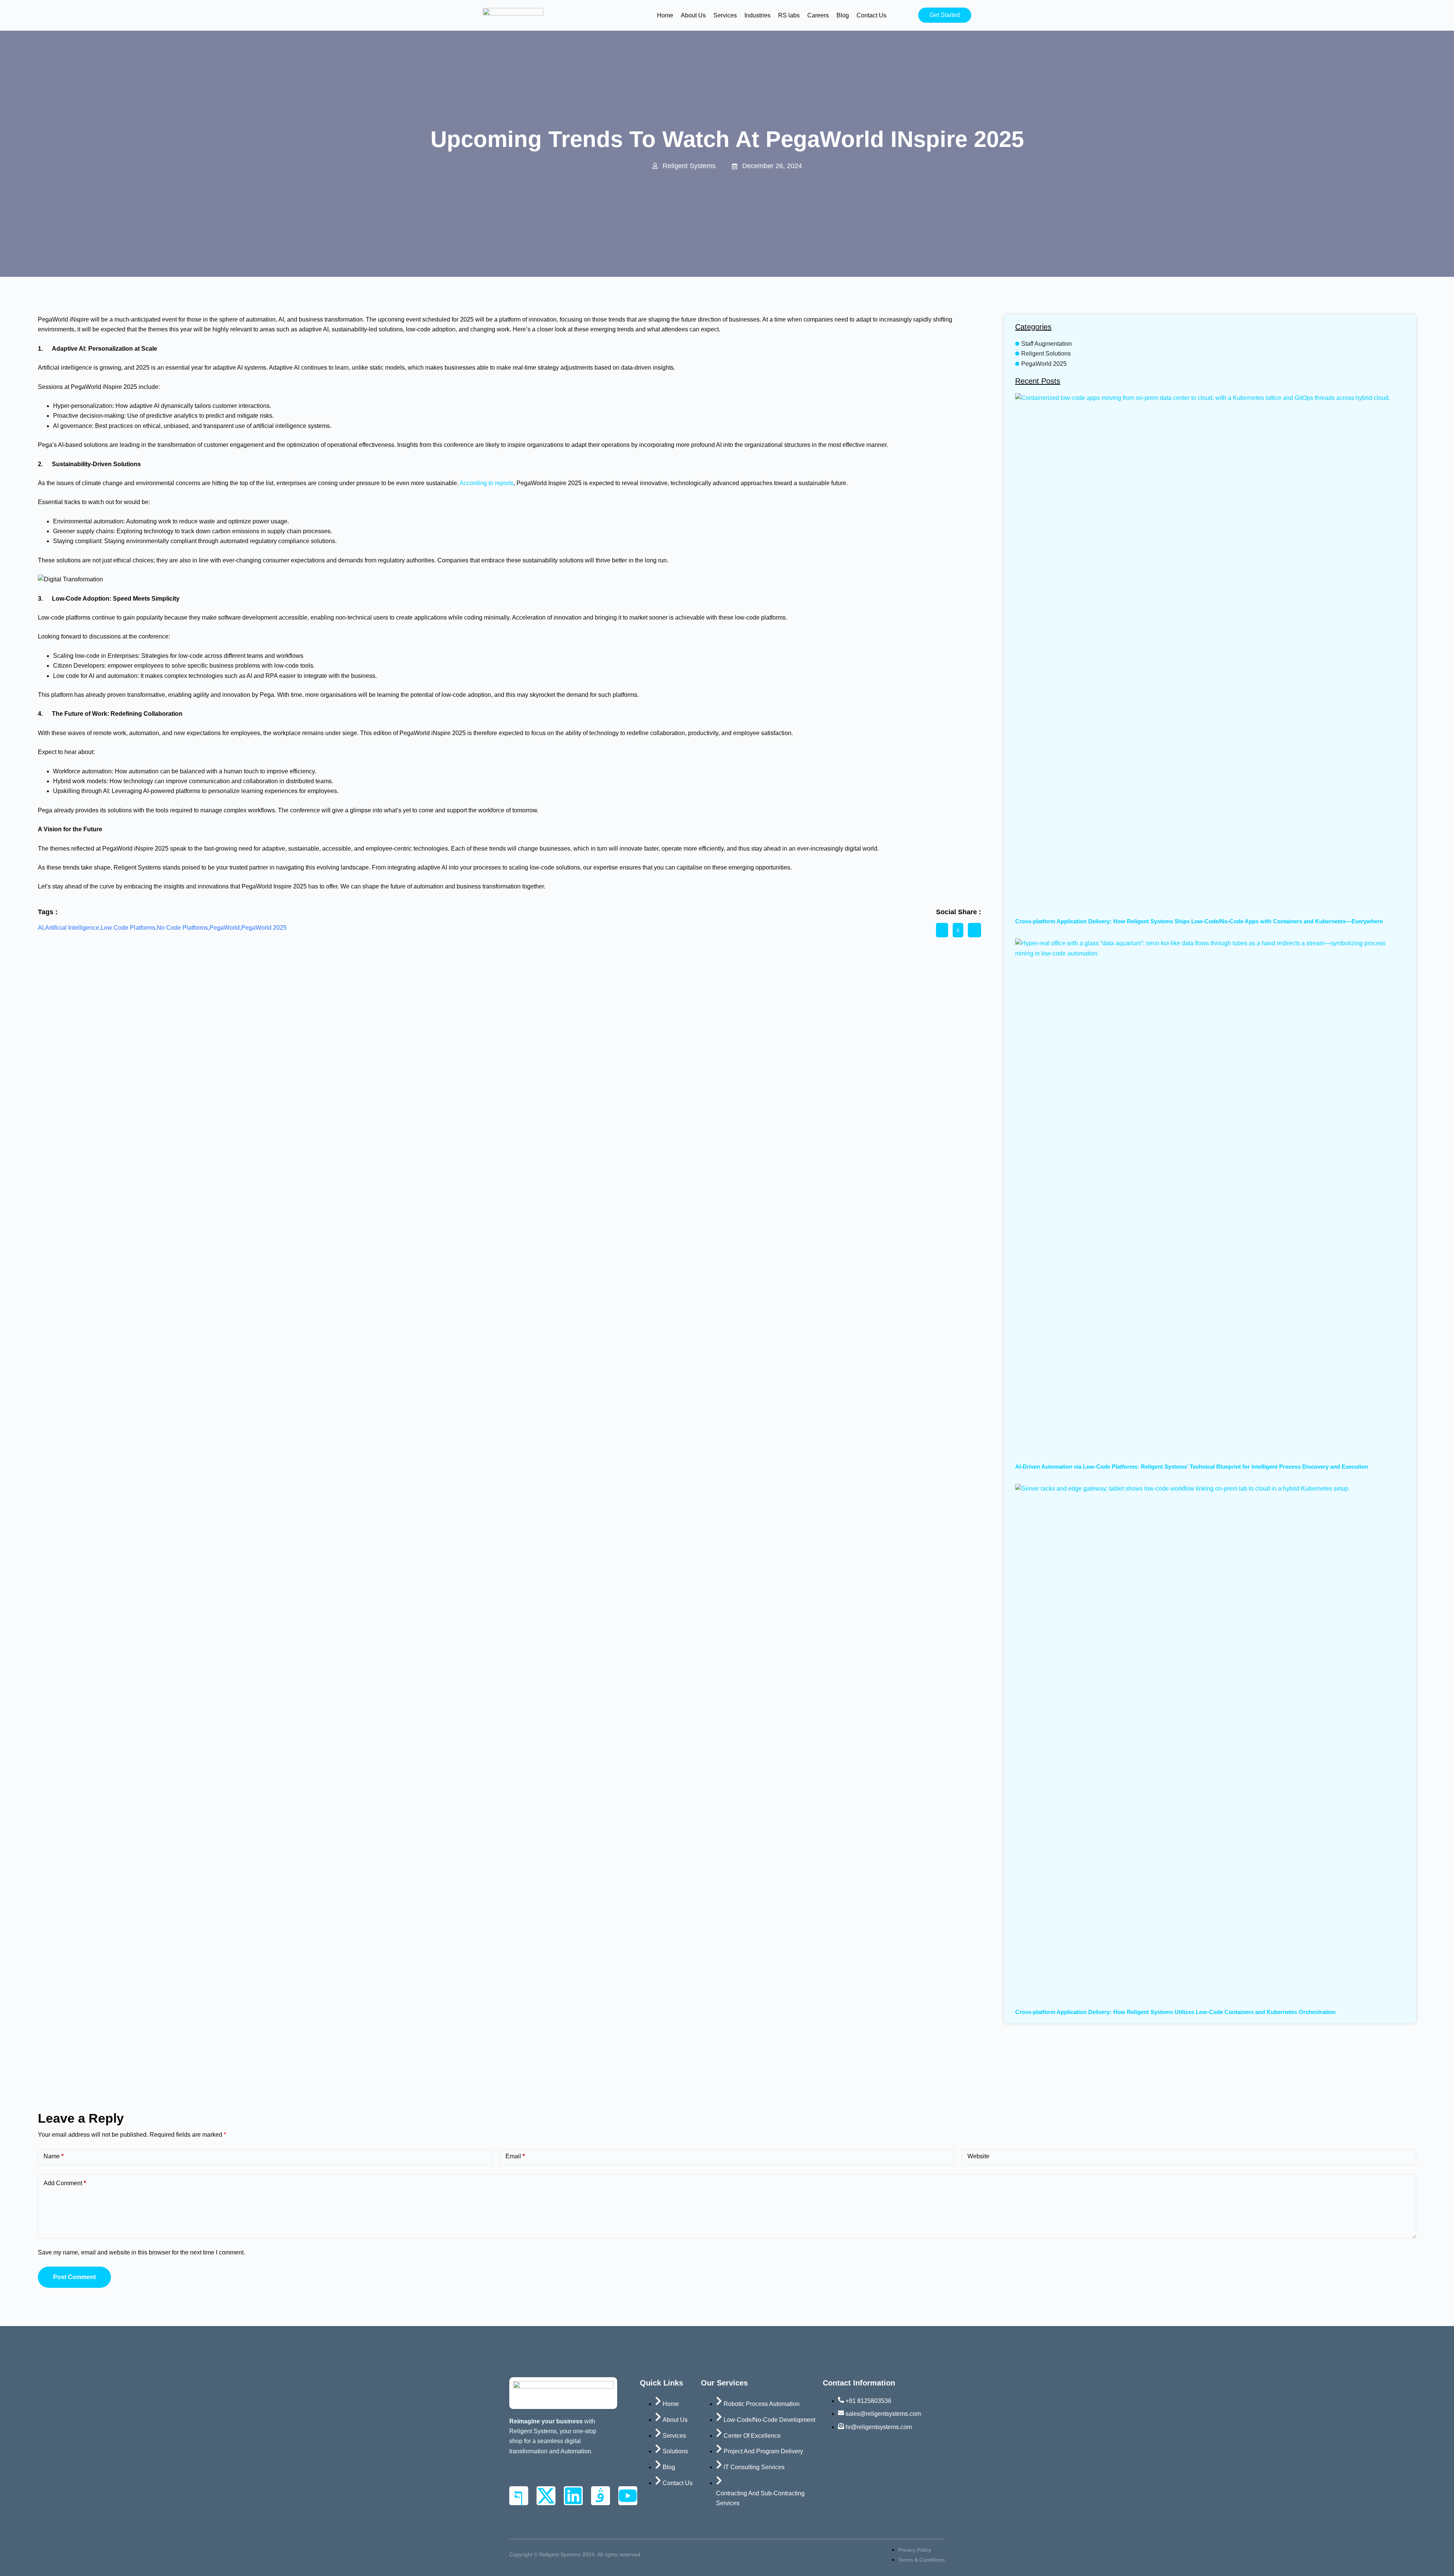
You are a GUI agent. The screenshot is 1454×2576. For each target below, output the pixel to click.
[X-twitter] (546, 2496)
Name (54, 2156)
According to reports (487, 483)
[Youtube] (628, 2496)
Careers (818, 15)
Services (725, 15)
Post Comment (74, 2277)
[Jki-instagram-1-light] (601, 2496)
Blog (843, 15)
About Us (693, 15)
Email (515, 2156)
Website (978, 2156)
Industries (757, 15)
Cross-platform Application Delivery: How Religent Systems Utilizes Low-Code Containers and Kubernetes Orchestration (1175, 2012)
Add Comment (65, 2183)
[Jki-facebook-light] (519, 2496)
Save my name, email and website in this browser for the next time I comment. (141, 2252)
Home (665, 15)
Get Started (945, 15)
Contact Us (871, 15)
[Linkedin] (573, 2496)
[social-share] (942, 930)
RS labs (789, 15)
